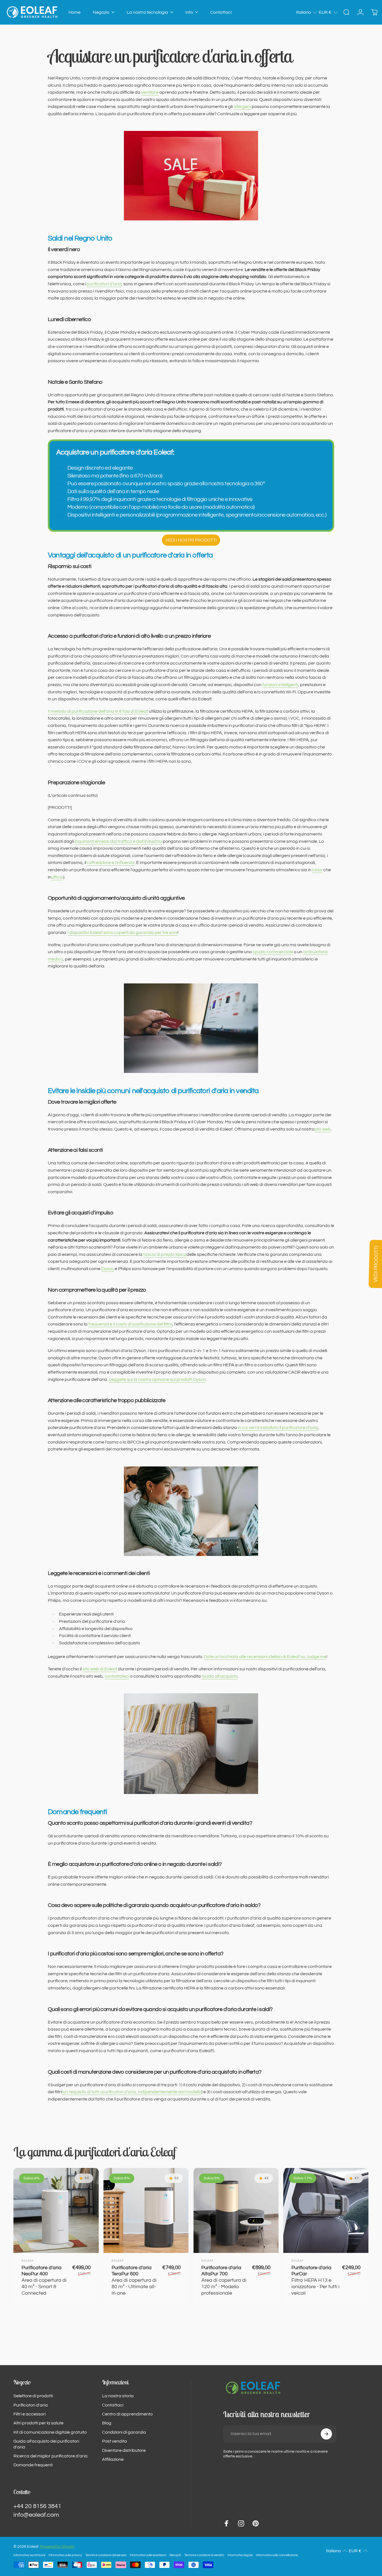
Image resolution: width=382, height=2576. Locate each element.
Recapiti (175, 2555)
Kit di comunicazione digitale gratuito (50, 2432)
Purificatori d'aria (31, 2405)
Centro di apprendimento (127, 2414)
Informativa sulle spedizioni (148, 2555)
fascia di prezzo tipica (165, 1254)
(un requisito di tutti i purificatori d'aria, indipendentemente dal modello (132, 2092)
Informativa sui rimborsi (29, 2555)
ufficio (57, 877)
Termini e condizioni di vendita (204, 2555)
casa (317, 870)
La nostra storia (118, 2396)
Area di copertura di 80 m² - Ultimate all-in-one (134, 2281)
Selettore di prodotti (33, 2396)
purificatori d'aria (104, 284)
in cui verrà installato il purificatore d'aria (278, 1428)
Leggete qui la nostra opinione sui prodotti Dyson (157, 1379)
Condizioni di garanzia (124, 2432)
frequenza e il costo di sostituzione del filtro (130, 1324)
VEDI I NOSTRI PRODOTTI (191, 540)
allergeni (242, 107)
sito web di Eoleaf (100, 1669)
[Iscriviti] (326, 2434)
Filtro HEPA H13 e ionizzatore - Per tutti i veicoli (315, 2281)
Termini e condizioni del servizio (106, 2555)
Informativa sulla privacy (65, 2555)
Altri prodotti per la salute (38, 2423)
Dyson (108, 1269)
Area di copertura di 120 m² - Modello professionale (224, 2281)
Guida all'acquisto (220, 1676)
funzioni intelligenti (280, 685)
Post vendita (115, 2441)
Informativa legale (240, 2555)
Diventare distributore (124, 2450)
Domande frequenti (33, 2465)
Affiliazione (113, 2459)
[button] (307, 12)
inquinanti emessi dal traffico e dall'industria (118, 841)
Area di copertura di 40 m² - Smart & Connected (44, 2281)
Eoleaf (28, 2261)
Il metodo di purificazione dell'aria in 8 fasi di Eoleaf (98, 711)
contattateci (117, 1676)
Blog (107, 2423)
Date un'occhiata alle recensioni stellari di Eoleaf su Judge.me (265, 1657)
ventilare (150, 92)
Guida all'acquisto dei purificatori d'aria (46, 2444)
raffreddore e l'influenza (111, 863)
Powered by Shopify (57, 2547)
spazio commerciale (273, 952)
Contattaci (113, 2405)
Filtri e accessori (30, 2414)
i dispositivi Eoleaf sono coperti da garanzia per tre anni (123, 933)
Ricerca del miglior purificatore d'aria (50, 2456)
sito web (323, 1129)
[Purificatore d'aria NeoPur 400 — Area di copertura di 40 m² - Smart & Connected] (56, 2211)
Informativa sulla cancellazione (277, 2555)
